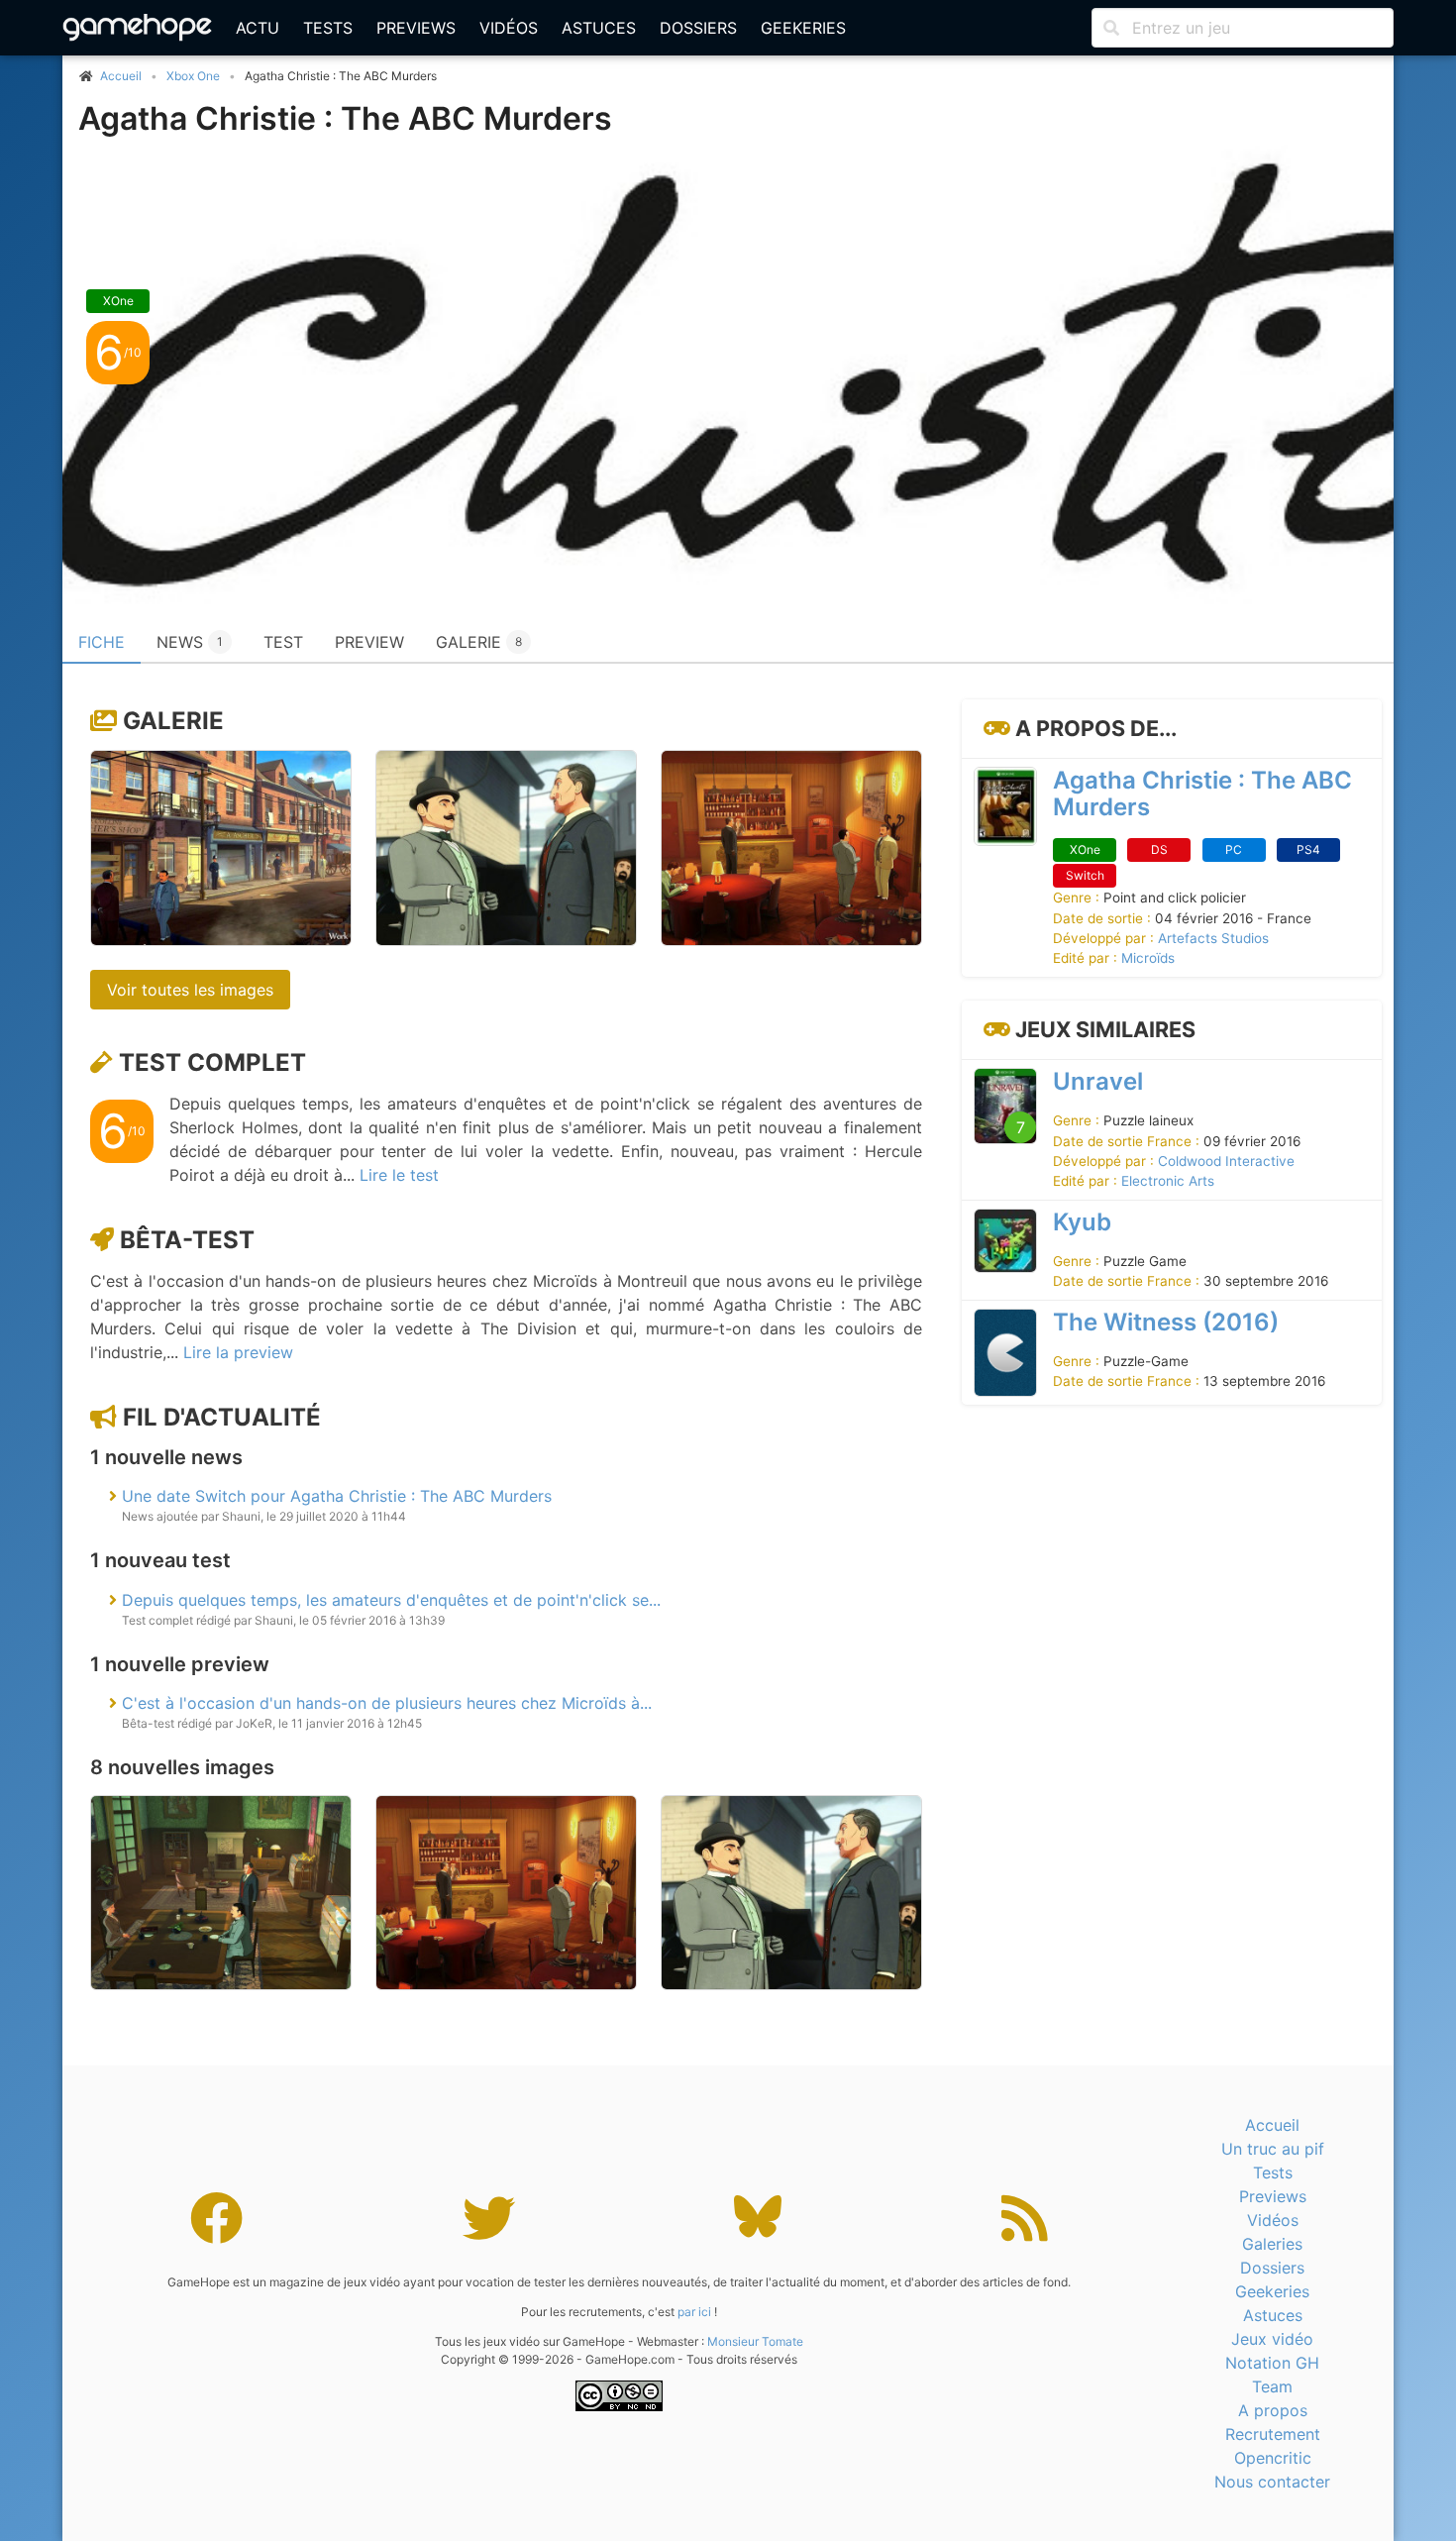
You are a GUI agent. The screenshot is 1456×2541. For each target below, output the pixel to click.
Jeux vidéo (1272, 2339)
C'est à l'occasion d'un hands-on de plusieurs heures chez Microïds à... (387, 1703)
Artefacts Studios (1213, 938)
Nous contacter (1272, 2482)
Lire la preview (238, 1352)
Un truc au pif (1273, 2149)
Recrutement (1273, 2434)
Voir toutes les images (190, 990)
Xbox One (193, 76)
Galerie (479, 642)
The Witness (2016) (1166, 1322)
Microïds (1148, 959)
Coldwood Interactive (1226, 1161)
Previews (416, 28)
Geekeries (803, 28)
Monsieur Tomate (755, 2341)
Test (283, 642)
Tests (328, 28)
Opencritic (1273, 2458)
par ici (694, 2312)
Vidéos (509, 28)
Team (1272, 2386)
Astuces (599, 28)
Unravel (1098, 1081)
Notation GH (1272, 2363)
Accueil (1272, 2125)
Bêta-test (187, 1240)
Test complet (212, 1062)
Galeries (1272, 2244)
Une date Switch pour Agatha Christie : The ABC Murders (337, 1496)
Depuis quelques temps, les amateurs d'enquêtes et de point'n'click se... (391, 1600)
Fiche (102, 642)
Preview (369, 642)
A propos (1273, 2410)
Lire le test (399, 1175)
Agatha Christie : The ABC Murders (345, 118)
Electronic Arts (1168, 1181)
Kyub (1082, 1222)
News (190, 642)
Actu (258, 28)
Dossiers (698, 28)
